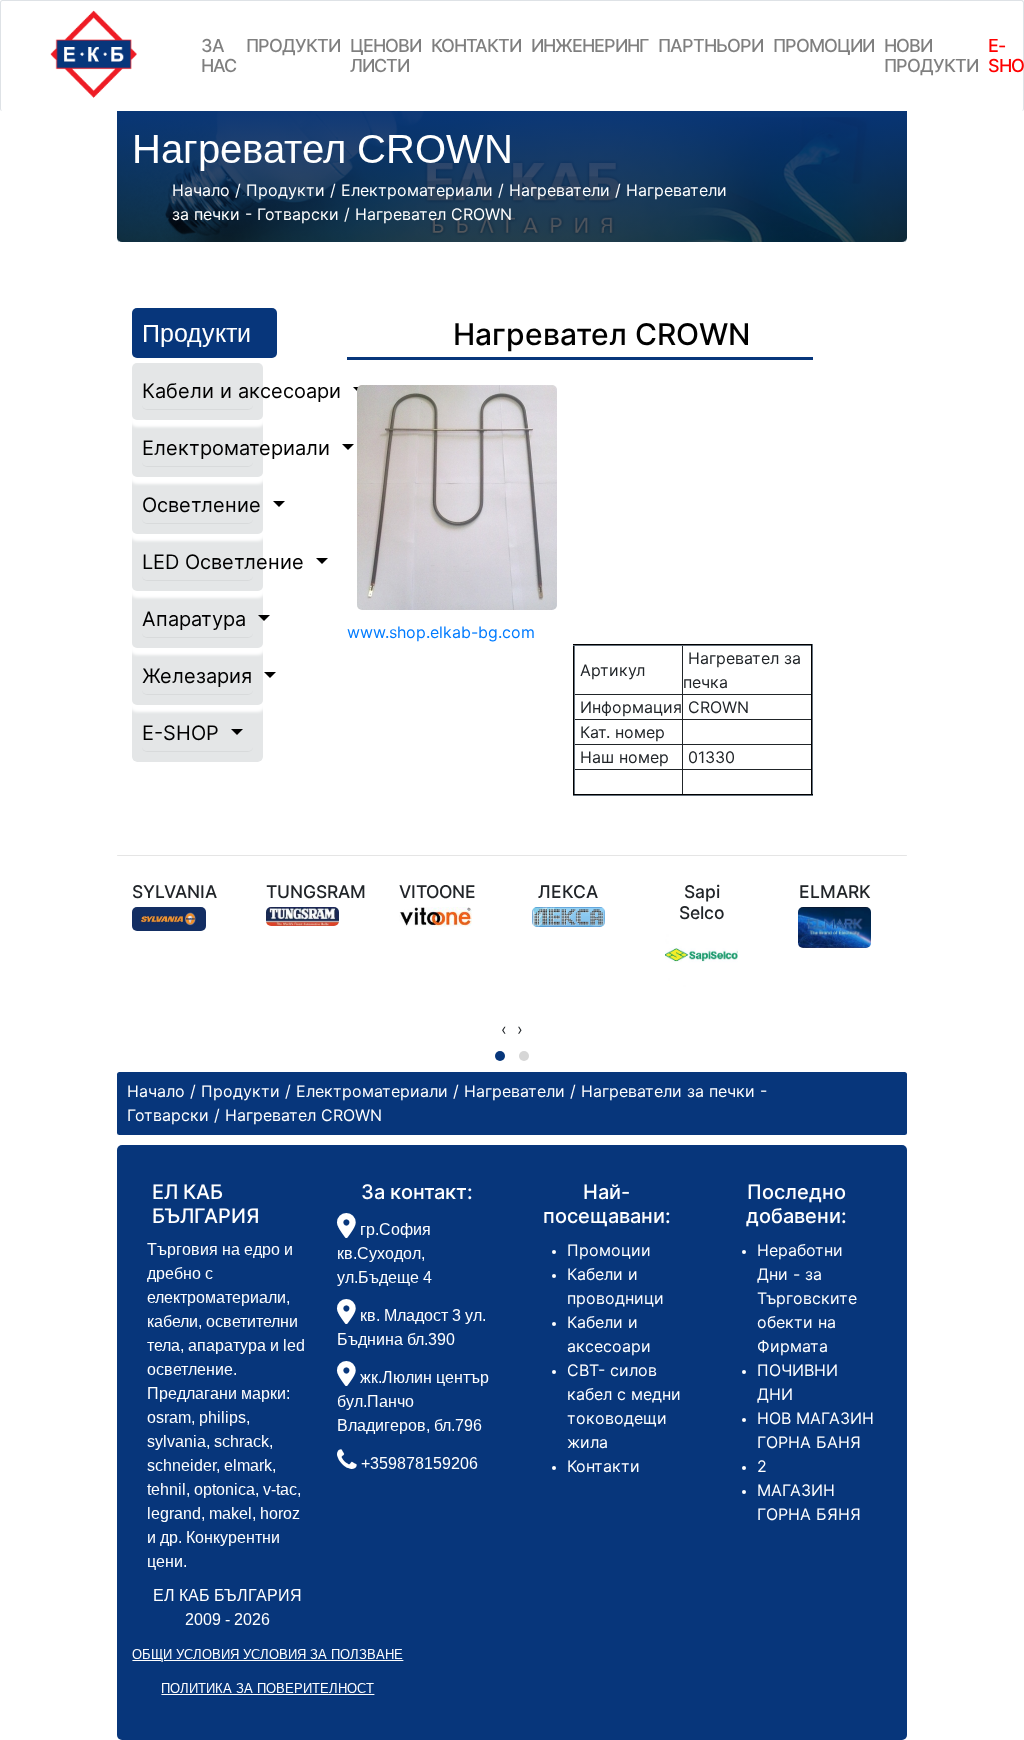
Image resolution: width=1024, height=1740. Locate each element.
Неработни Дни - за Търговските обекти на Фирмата (807, 1298)
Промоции (823, 45)
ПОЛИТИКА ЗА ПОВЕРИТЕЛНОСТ (267, 1688)
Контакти (476, 45)
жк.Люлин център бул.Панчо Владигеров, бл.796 (413, 1401)
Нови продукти (931, 55)
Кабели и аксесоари (197, 391)
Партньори (710, 45)
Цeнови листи (385, 55)
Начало (201, 190)
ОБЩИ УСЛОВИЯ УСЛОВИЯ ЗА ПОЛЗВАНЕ (267, 1654)
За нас (218, 55)
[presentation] (504, 1029)
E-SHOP (183, 733)
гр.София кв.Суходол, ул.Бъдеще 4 (384, 1253)
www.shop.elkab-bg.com (441, 632)
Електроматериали (197, 448)
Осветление (197, 505)
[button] (500, 1056)
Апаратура (197, 619)
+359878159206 (419, 1463)
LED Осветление (197, 562)
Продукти (293, 45)
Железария (197, 676)
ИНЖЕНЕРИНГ (589, 45)
